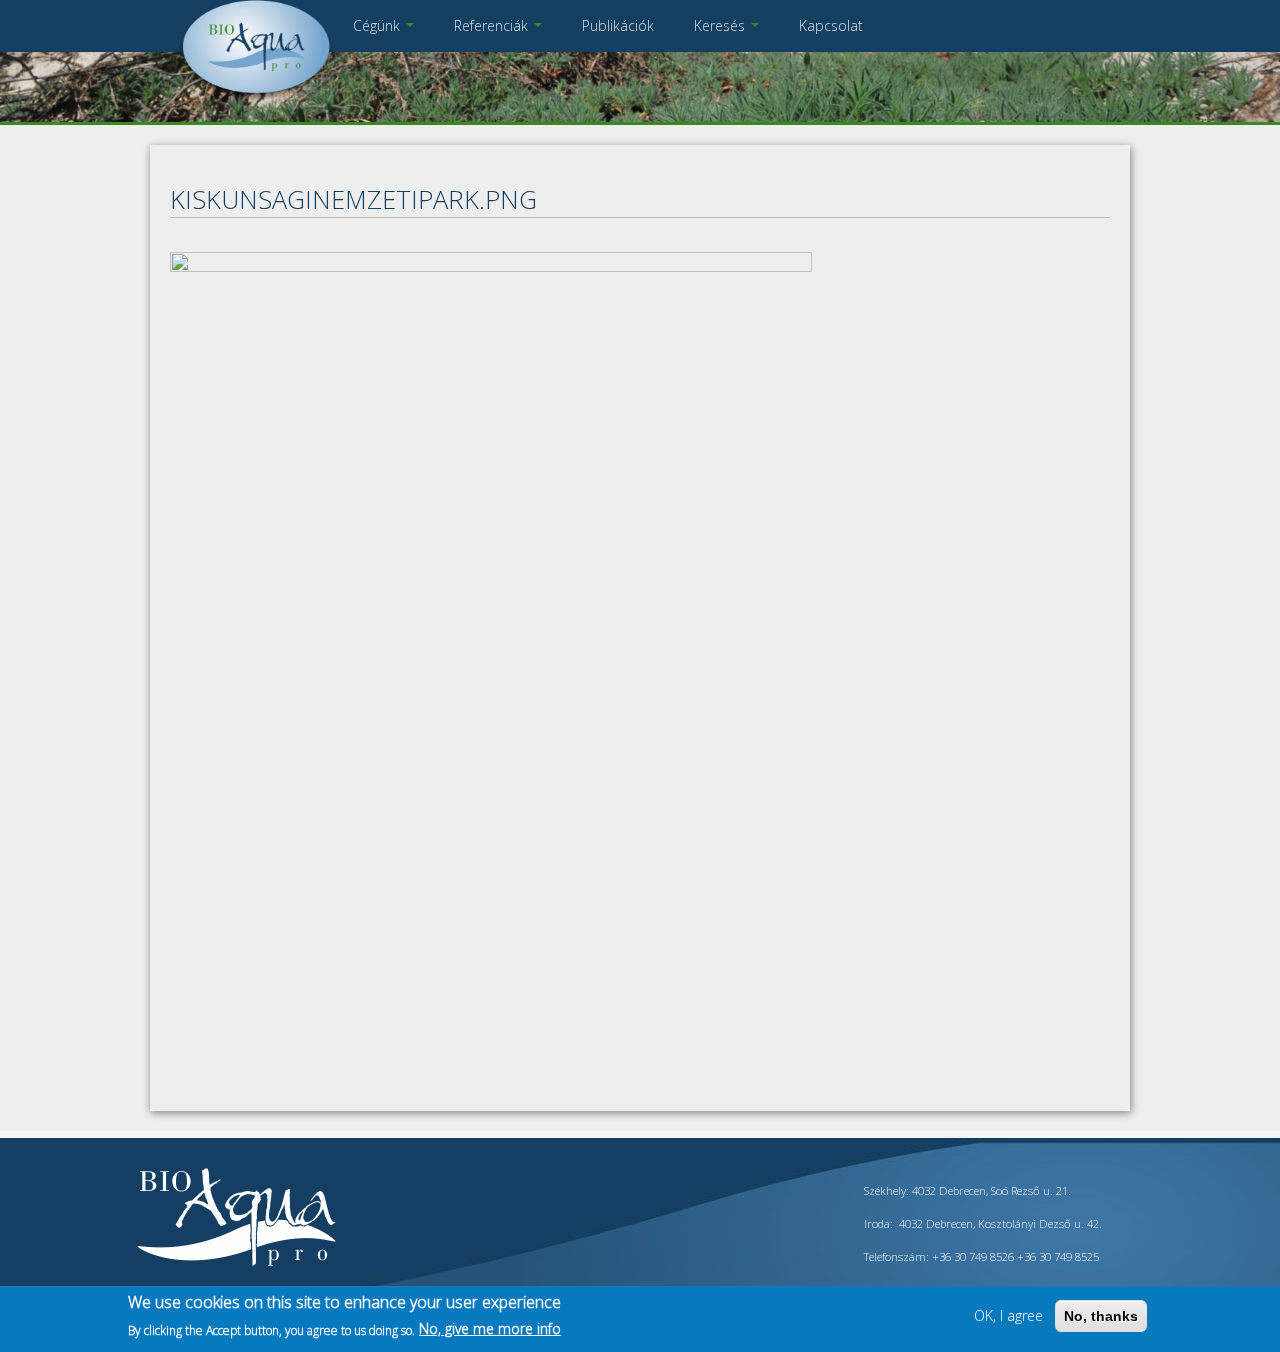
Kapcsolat (831, 25)
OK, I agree (1008, 1315)
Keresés (721, 25)
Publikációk (618, 25)
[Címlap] (256, 94)
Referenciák (493, 25)
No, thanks (1101, 1316)
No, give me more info (490, 1328)
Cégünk (378, 25)
